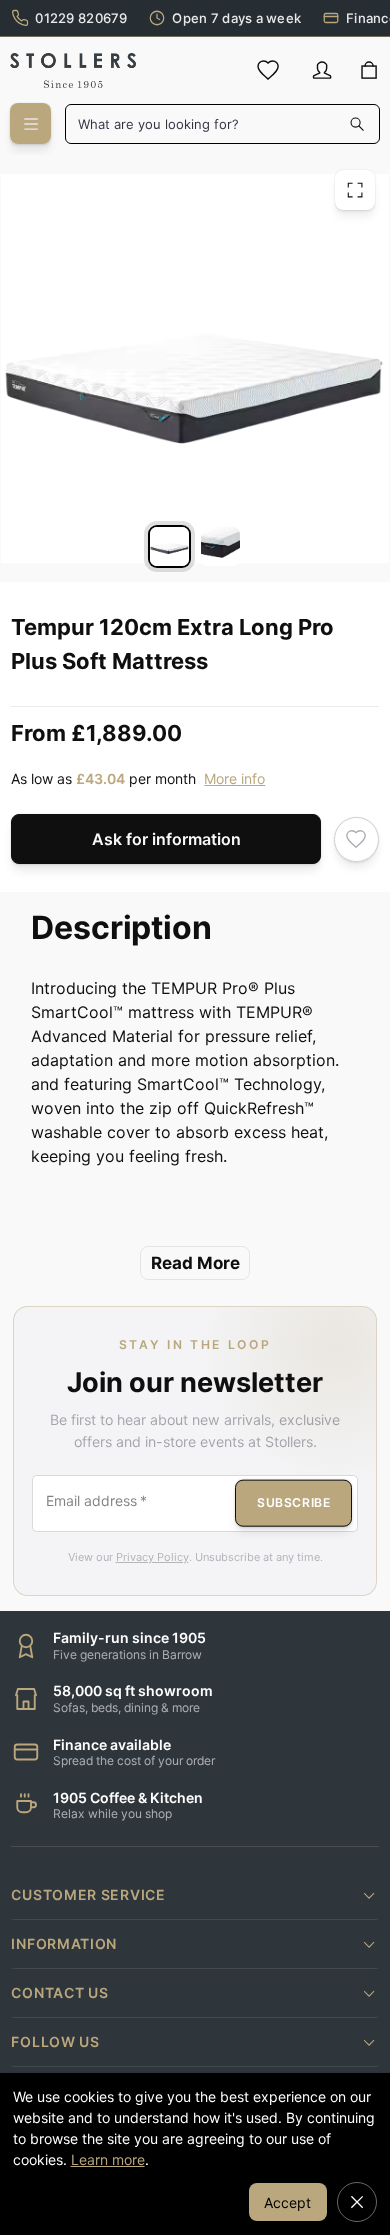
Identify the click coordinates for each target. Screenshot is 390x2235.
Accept (287, 2202)
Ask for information (166, 839)
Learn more (108, 2159)
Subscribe (293, 1502)
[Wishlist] (268, 70)
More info (234, 778)
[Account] (322, 70)
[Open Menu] (30, 123)
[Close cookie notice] (357, 2202)
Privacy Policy (152, 1557)
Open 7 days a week (236, 18)
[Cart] (369, 71)
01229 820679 (81, 18)
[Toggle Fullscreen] (355, 190)
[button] (194, 1895)
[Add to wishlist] (356, 839)
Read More (195, 1263)
